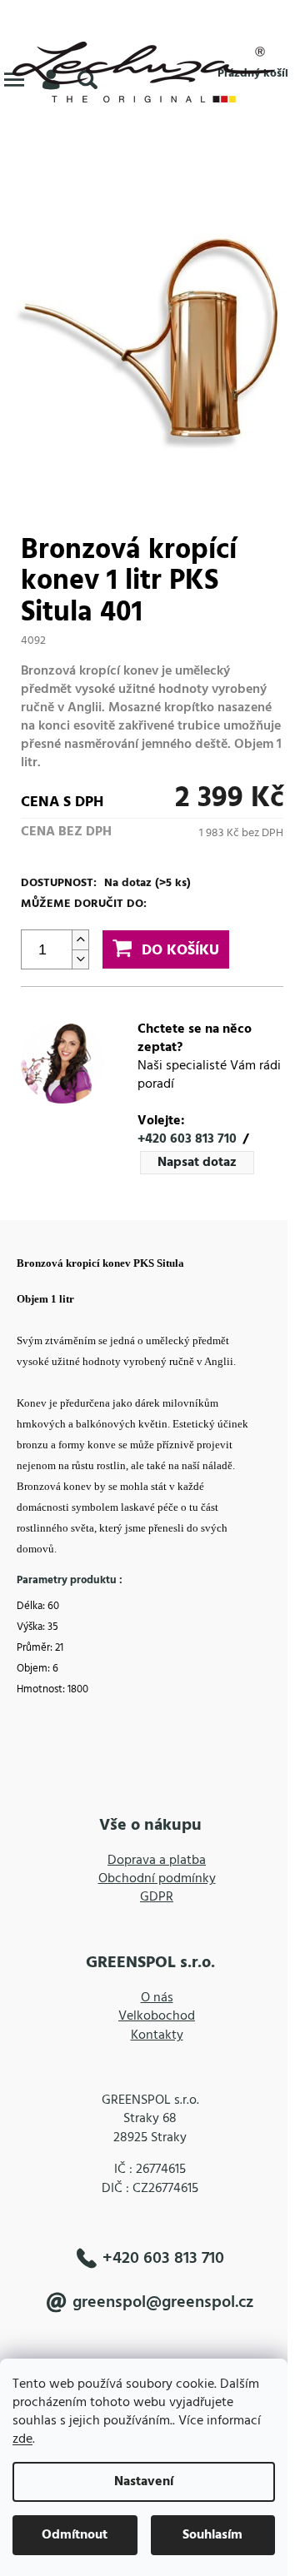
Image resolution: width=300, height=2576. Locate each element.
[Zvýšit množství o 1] (80, 940)
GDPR (157, 1897)
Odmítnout (75, 2535)
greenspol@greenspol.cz (163, 2303)
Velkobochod (157, 2016)
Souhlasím (212, 2535)
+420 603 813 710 (187, 1139)
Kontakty (157, 2035)
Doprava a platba (157, 1861)
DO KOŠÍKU (180, 951)
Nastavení (144, 2482)
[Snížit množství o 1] (80, 959)
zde (22, 2439)
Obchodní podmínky (157, 1879)
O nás (157, 1998)
